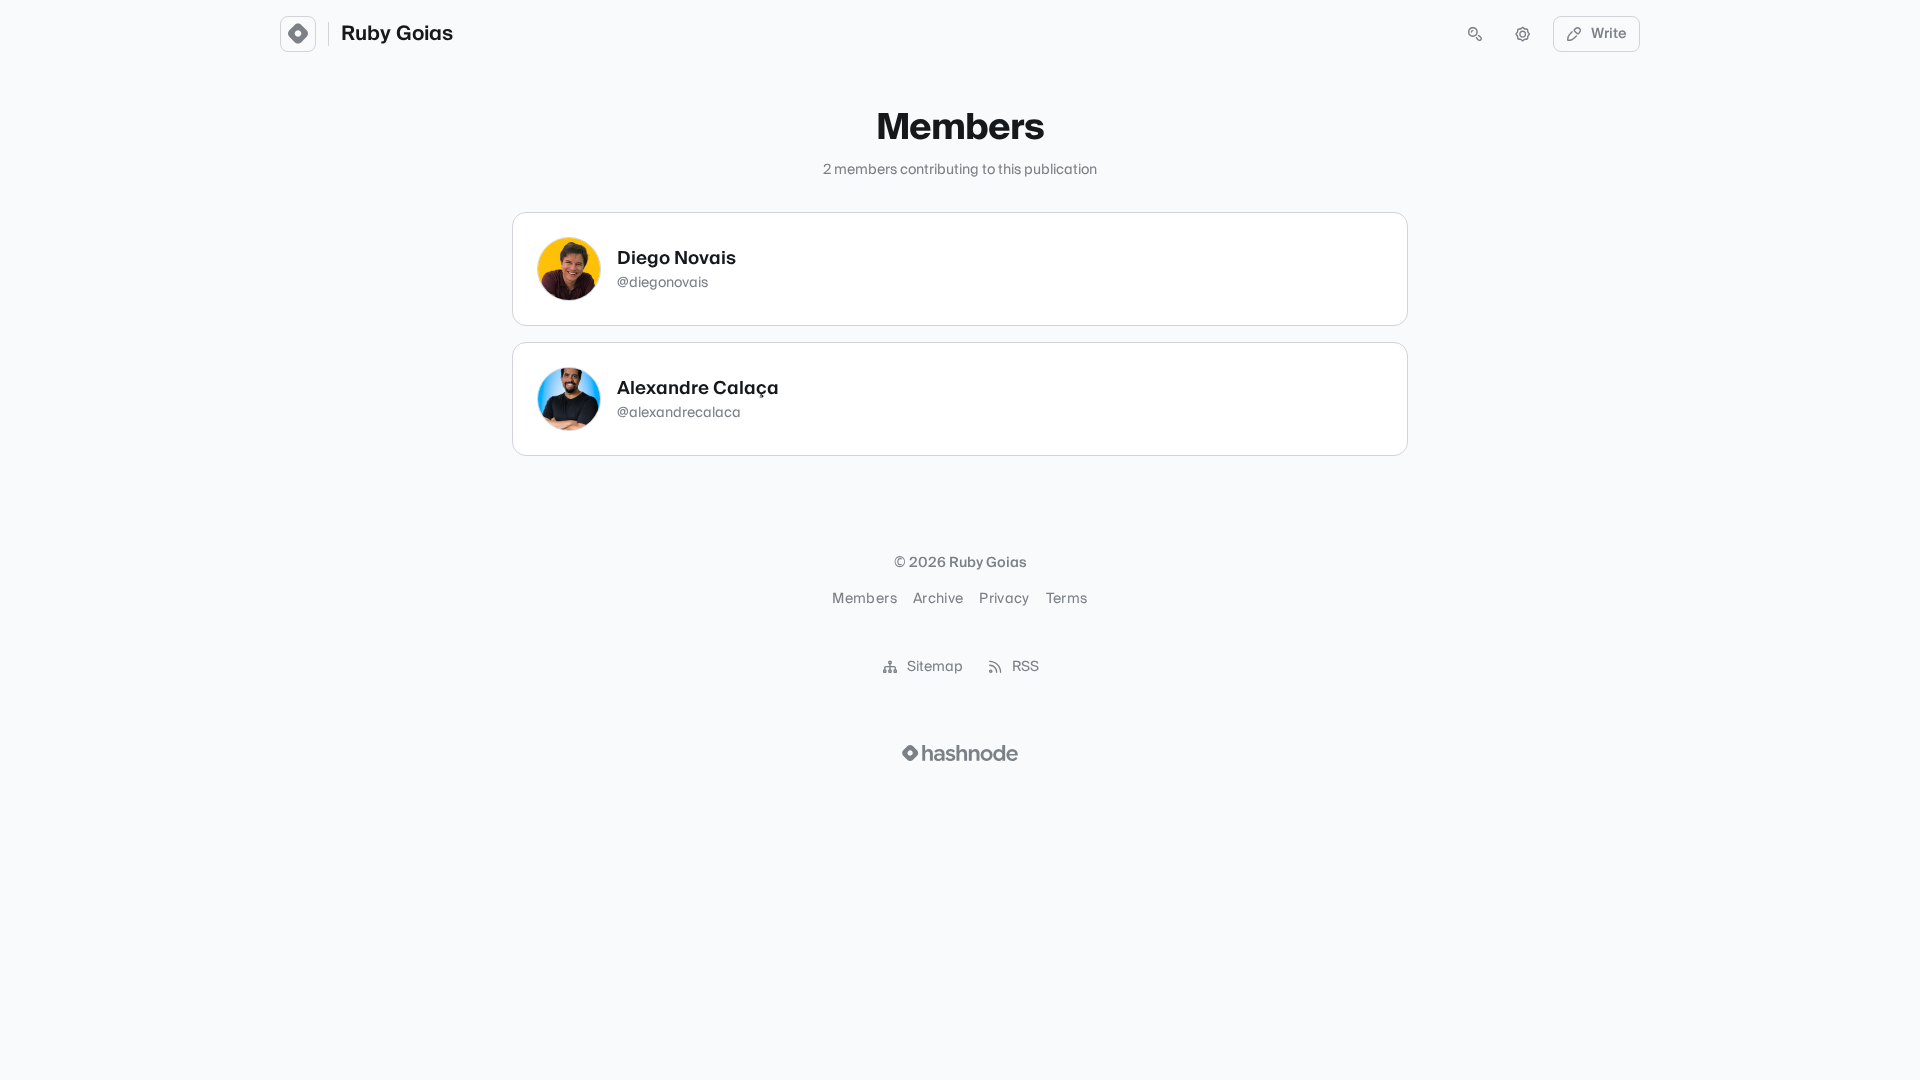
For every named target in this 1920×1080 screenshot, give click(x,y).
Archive (938, 599)
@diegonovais (662, 283)
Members (864, 599)
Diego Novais (676, 258)
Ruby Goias (397, 34)
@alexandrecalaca (679, 413)
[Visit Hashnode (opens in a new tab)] (960, 753)
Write (1609, 34)
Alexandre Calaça (698, 388)
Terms (1067, 599)
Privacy (1004, 599)
